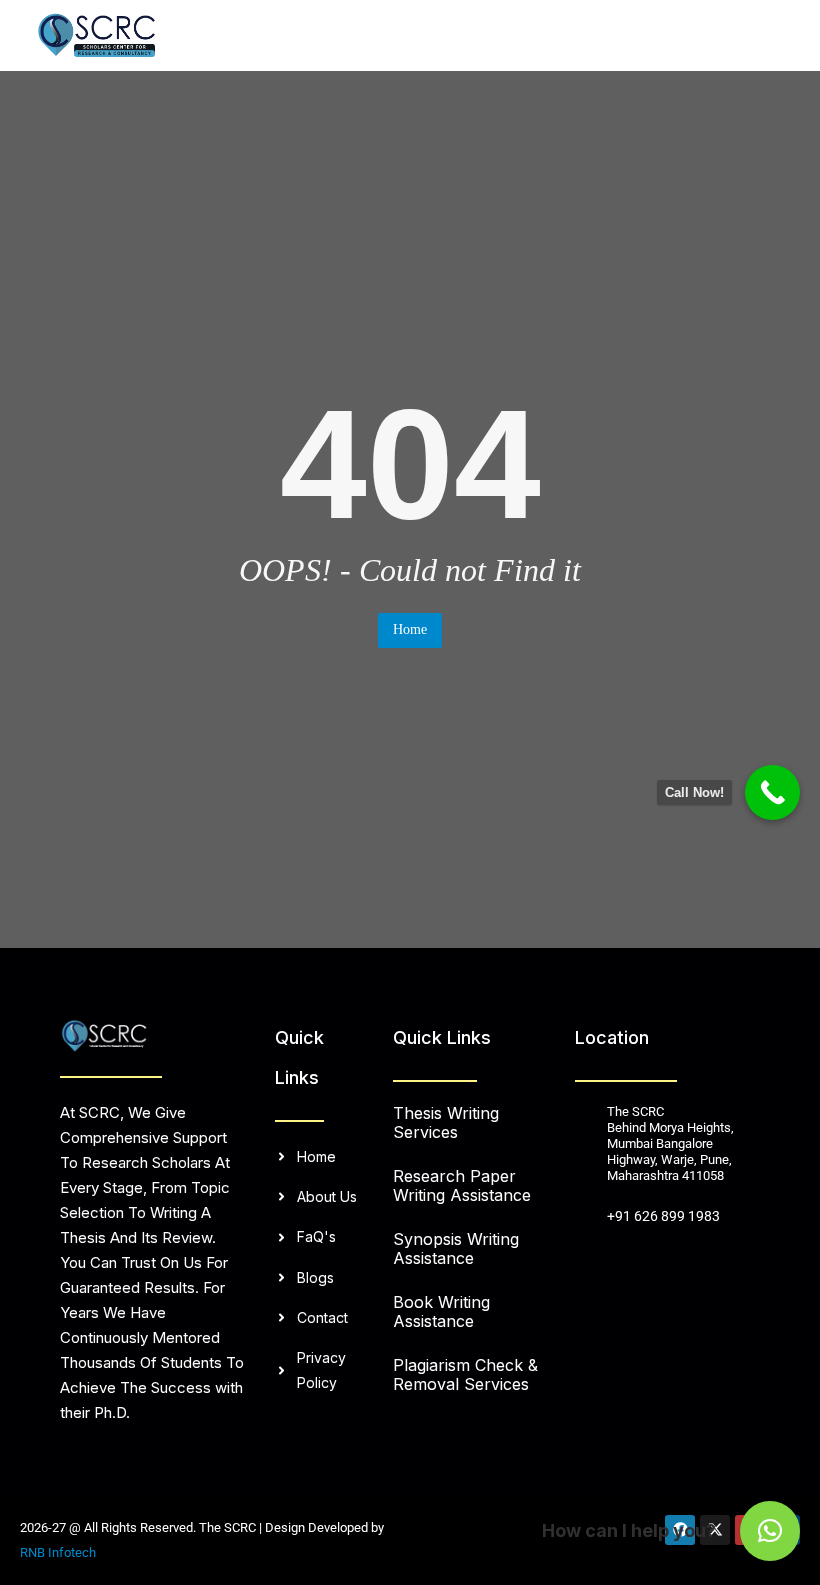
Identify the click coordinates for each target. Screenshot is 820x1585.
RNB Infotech (58, 1552)
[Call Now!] (772, 792)
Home (410, 629)
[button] (770, 1531)
